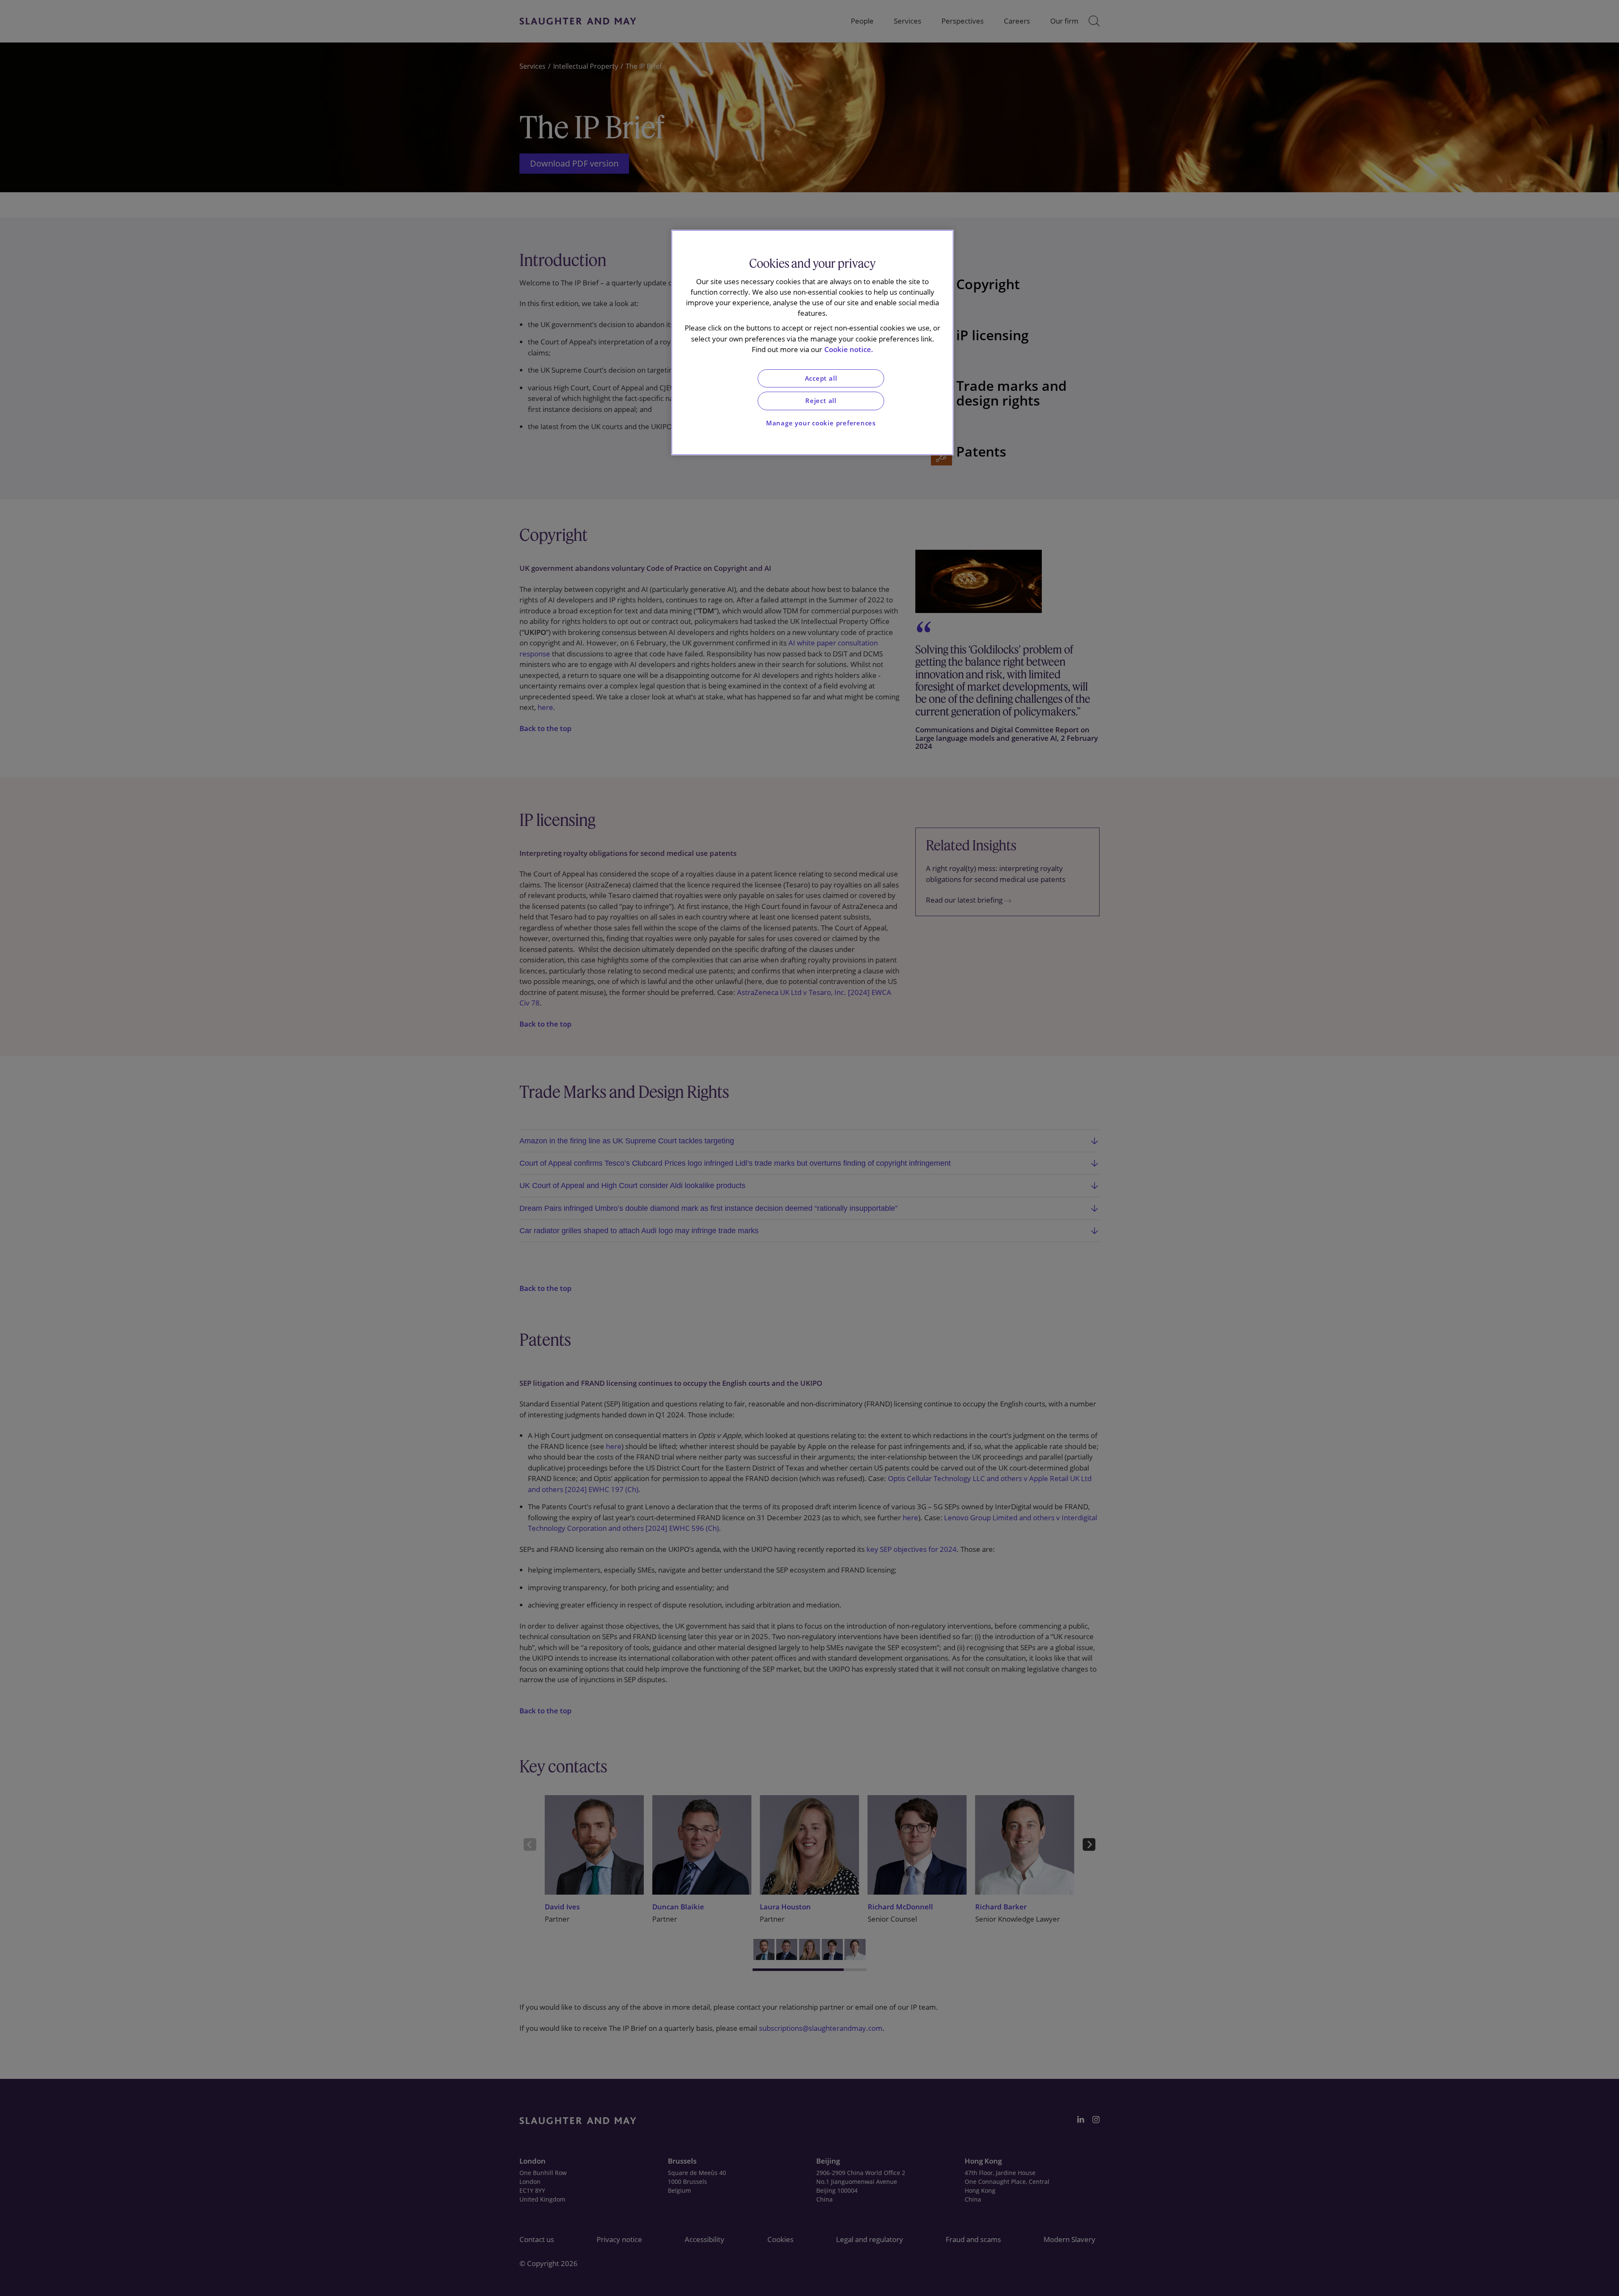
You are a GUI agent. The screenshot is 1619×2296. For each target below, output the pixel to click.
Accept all (821, 378)
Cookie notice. (849, 349)
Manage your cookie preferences (821, 423)
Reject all (821, 401)
